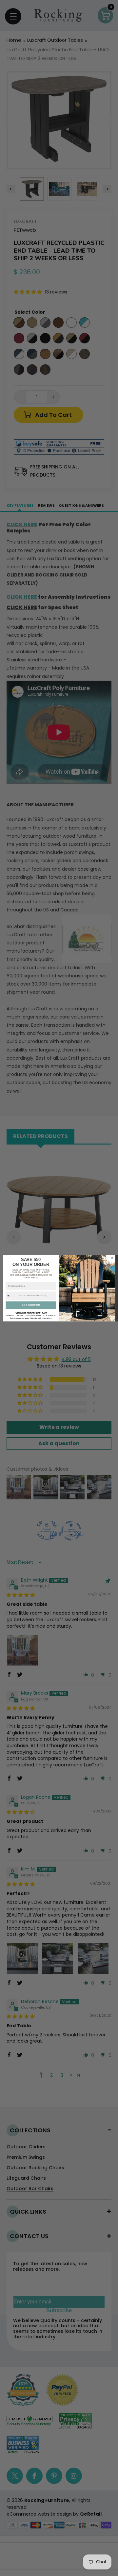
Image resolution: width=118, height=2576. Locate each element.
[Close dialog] (112, 1258)
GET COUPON (31, 1305)
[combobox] (12, 1296)
